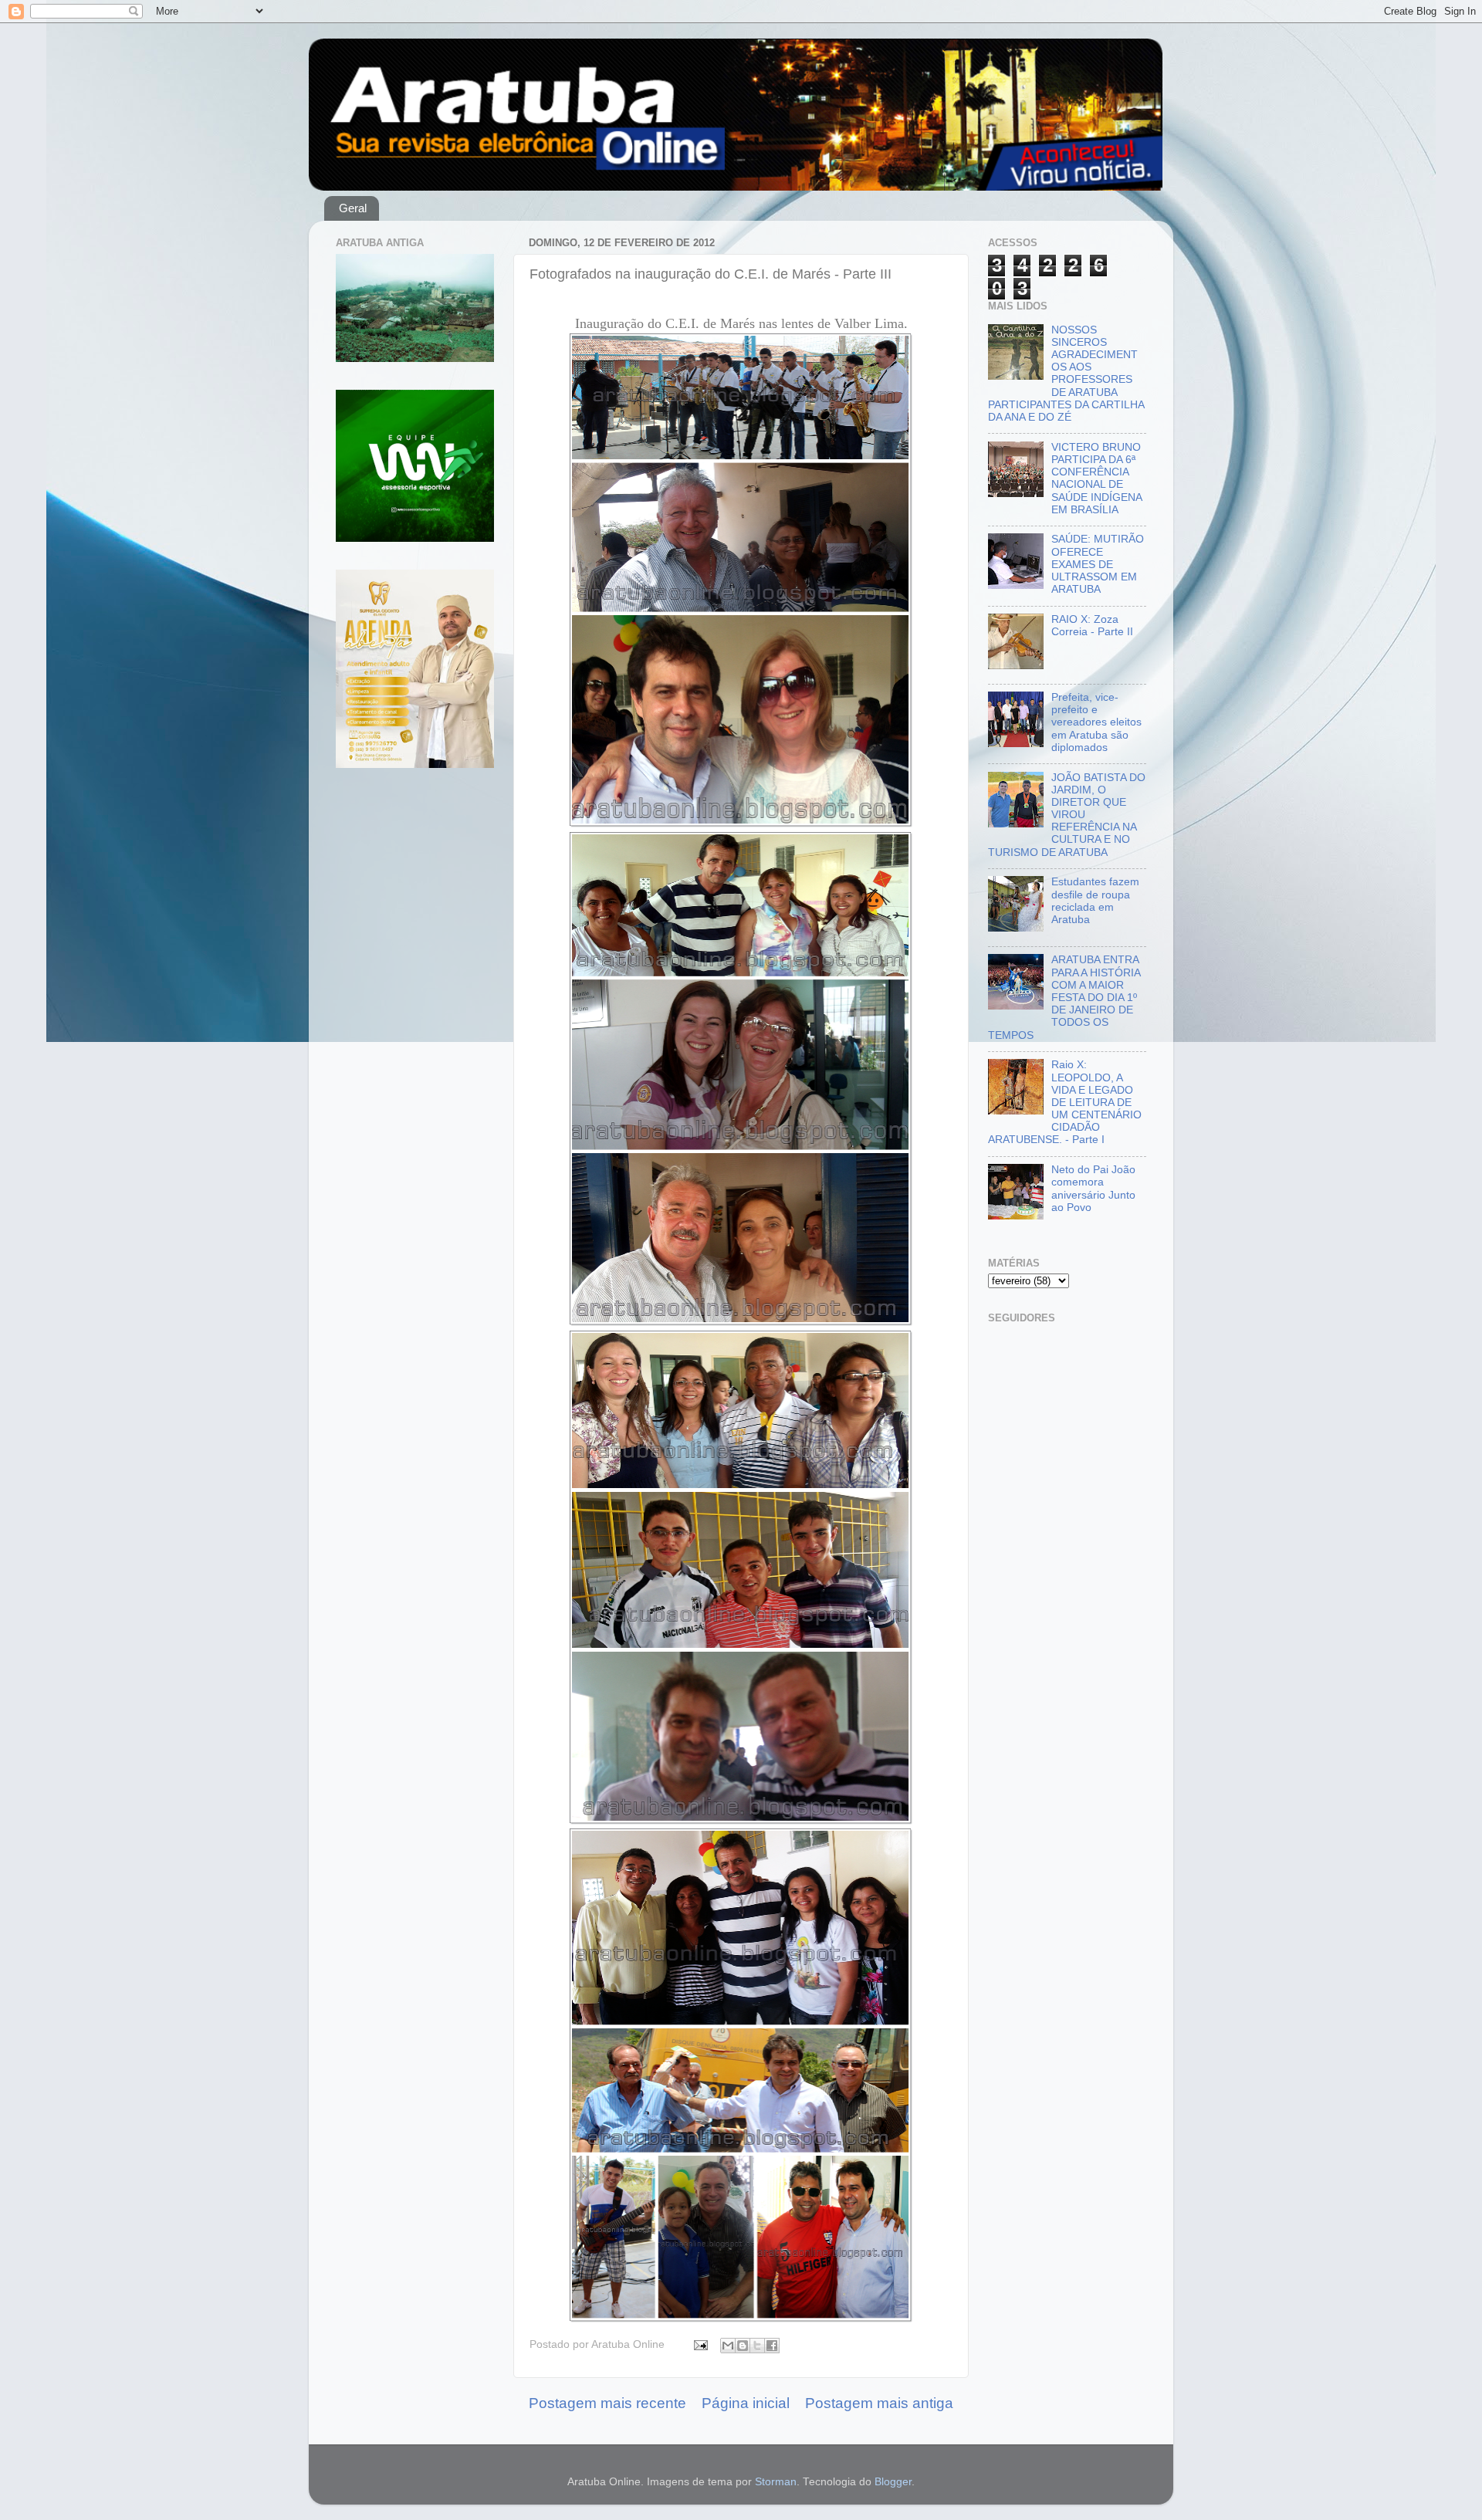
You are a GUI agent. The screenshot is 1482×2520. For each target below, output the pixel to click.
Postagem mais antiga (879, 2403)
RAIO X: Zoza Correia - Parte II (1092, 626)
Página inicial (746, 2403)
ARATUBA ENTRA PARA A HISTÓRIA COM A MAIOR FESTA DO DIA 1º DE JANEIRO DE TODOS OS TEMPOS (1064, 997)
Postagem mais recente (607, 2403)
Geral (353, 208)
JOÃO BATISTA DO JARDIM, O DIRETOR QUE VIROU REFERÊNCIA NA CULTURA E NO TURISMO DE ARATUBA (1067, 815)
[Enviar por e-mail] (728, 2346)
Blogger (893, 2482)
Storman (776, 2482)
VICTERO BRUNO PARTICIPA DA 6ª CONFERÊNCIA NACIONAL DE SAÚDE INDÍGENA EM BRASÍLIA (1096, 479)
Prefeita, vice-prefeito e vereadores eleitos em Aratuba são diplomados (1096, 722)
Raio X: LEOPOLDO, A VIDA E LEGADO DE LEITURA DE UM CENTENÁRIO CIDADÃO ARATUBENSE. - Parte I (1065, 1102)
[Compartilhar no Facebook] (772, 2346)
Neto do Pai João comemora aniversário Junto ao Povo (1093, 1189)
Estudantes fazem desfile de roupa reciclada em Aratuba (1095, 901)
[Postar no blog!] (743, 2346)
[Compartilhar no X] (757, 2346)
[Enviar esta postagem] (700, 2344)
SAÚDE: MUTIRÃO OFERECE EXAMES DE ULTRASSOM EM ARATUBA (1098, 564)
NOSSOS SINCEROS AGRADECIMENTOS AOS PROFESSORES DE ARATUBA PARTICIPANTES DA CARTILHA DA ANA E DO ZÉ (1066, 374)
